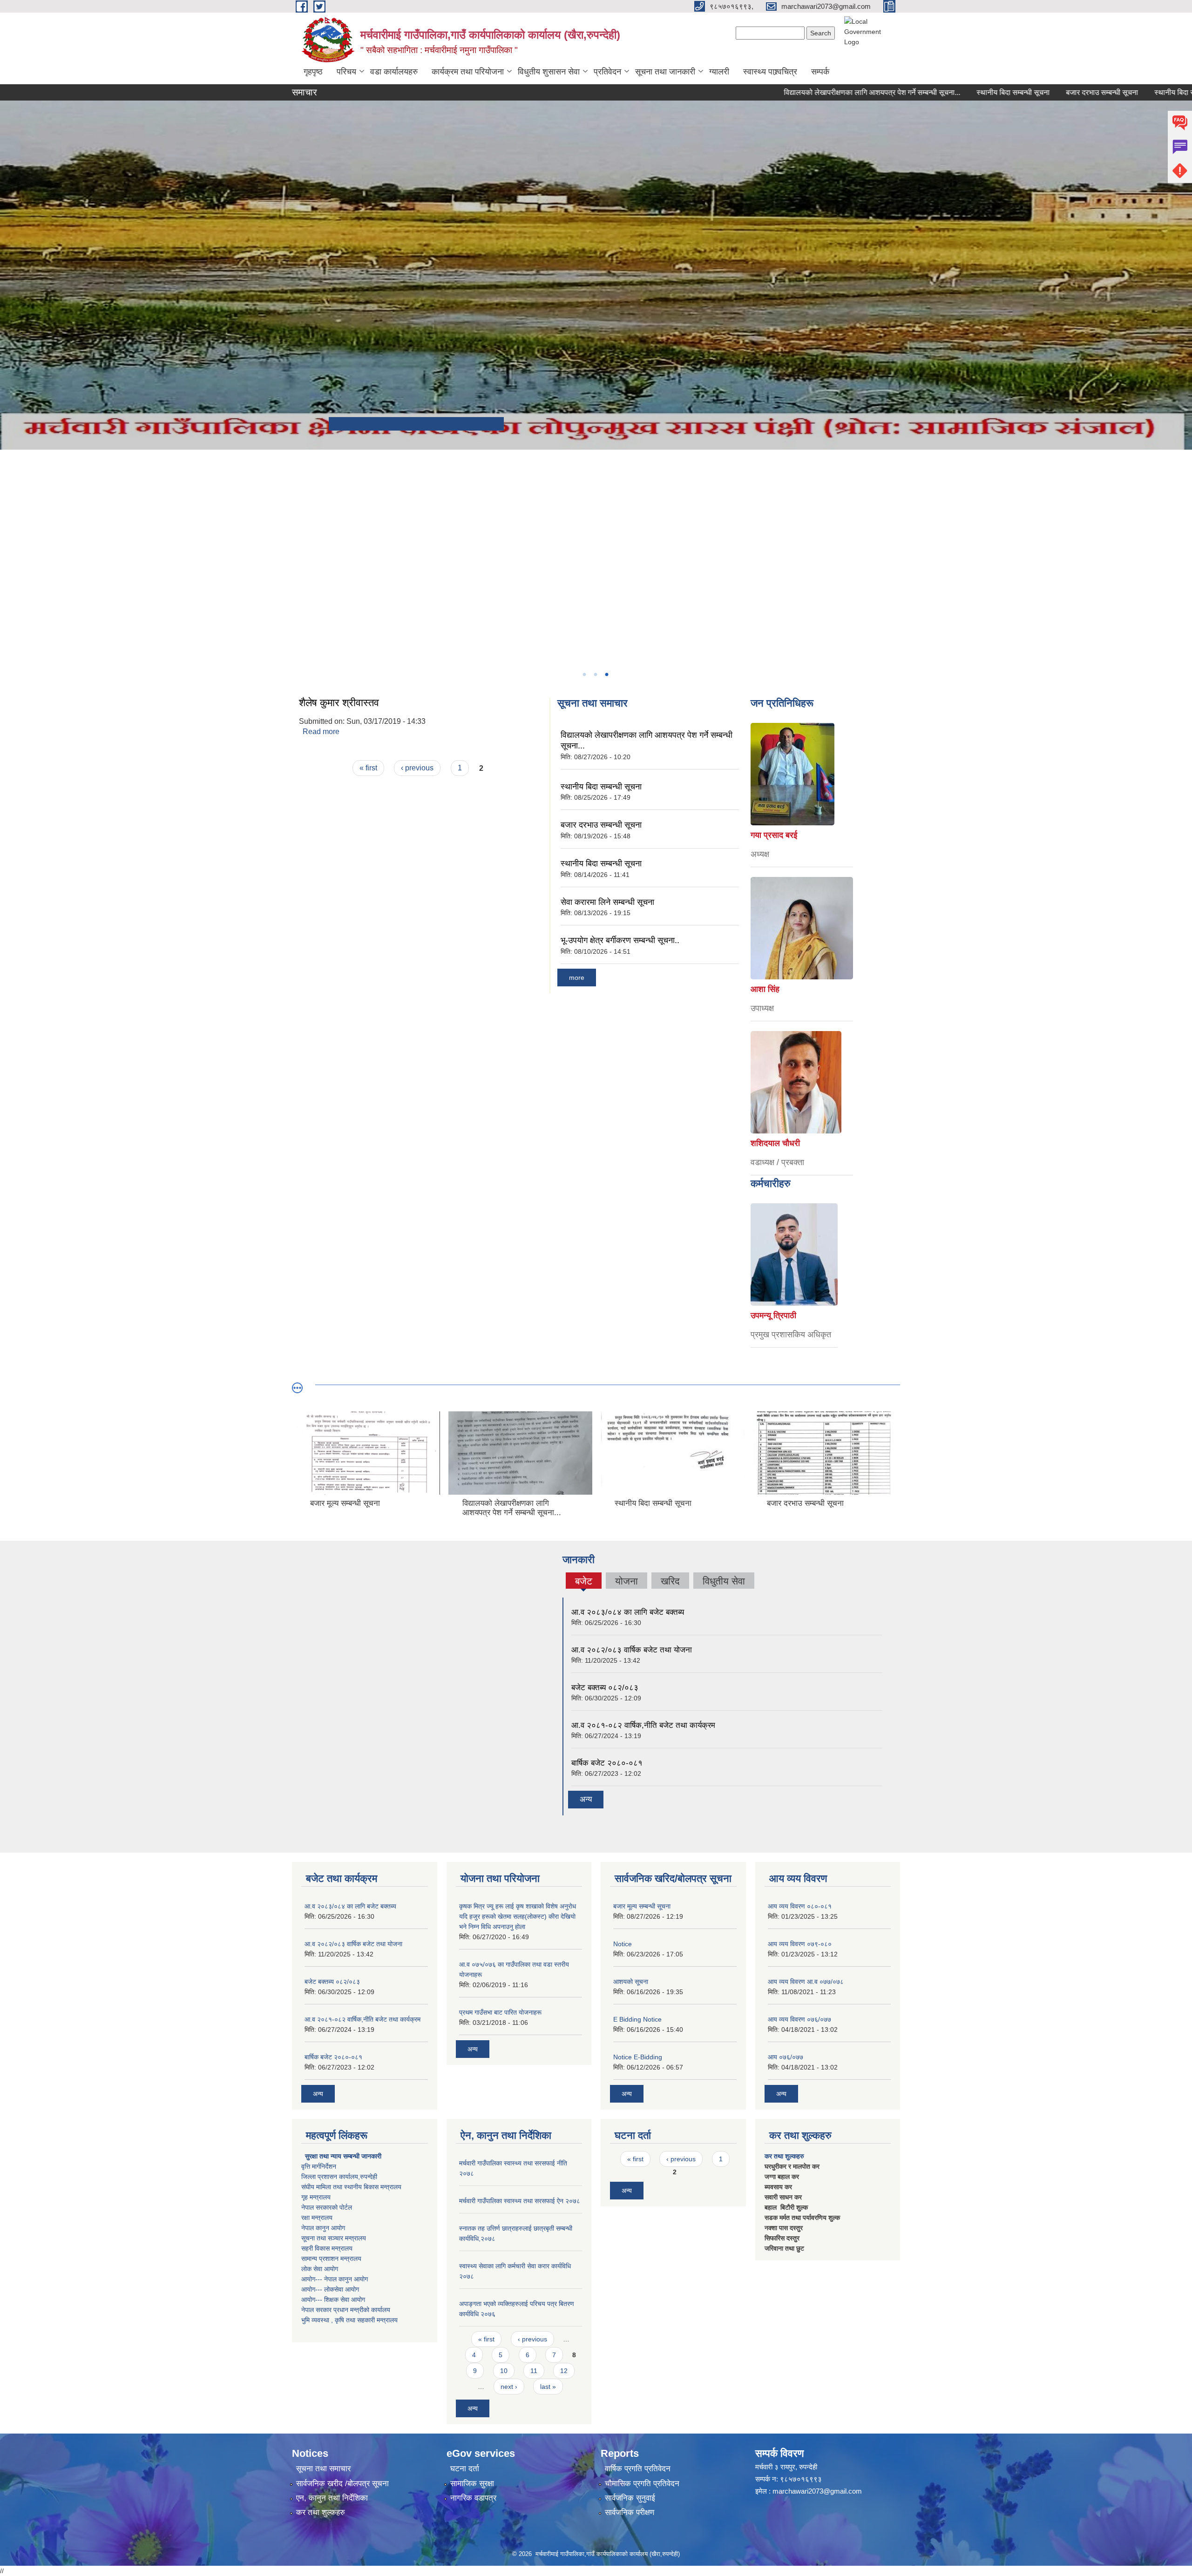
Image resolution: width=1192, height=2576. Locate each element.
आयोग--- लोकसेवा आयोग (330, 2289)
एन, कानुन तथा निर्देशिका (332, 2498)
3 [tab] (606, 674)
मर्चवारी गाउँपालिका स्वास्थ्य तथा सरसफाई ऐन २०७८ (520, 2201)
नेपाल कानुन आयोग (323, 2228)
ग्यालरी (719, 72)
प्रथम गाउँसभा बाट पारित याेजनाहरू (500, 2012)
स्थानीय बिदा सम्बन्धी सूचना (934, 92)
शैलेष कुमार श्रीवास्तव (339, 703)
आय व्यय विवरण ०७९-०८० (800, 1944)
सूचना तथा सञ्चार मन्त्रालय (334, 2238)
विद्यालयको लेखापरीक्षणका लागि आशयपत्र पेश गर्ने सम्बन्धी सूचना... (793, 92)
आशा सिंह (765, 989)
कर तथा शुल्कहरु (784, 2156)
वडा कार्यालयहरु (394, 72)
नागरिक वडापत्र (473, 2498)
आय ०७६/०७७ (786, 2057)
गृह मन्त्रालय (316, 2197)
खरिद (670, 1581)
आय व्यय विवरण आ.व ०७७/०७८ (806, 1982)
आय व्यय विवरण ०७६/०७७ (799, 2019)
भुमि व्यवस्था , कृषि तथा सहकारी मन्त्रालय (349, 2320)
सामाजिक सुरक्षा (472, 2484)
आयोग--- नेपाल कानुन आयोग (335, 2279)
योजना (626, 1581)
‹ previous (417, 768)
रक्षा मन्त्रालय (317, 2218)
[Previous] (9, 492)
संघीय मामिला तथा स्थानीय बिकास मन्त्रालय (351, 2187)
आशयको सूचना (631, 1982)
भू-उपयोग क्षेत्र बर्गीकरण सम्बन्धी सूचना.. (620, 940)
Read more (321, 732)
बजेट (583, 1582)
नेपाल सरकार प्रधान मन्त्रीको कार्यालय (346, 2310)
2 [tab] (595, 674)
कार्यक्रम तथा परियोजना (468, 72)
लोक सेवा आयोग (320, 2269)
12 (564, 2371)
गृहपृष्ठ (313, 72)
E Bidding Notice (637, 2019)
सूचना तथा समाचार (323, 2469)
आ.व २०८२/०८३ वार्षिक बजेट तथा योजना (632, 1650)
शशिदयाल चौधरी (775, 1143)
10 (504, 2371)
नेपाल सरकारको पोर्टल (327, 2207)
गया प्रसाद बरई (774, 835)
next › (509, 2387)
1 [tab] (584, 674)
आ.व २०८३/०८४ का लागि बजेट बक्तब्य (628, 1612)
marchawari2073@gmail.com (817, 2491)
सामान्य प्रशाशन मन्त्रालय (331, 2259)
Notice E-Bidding (638, 2057)
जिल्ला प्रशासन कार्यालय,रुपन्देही (339, 2177)
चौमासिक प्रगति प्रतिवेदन (642, 2484)
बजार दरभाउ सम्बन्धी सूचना (1023, 92)
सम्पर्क (820, 72)
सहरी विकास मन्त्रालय (327, 2248)
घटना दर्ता (465, 2469)
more (577, 978)
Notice (623, 1944)
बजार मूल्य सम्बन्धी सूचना (642, 1906)
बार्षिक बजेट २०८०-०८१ (607, 1763)
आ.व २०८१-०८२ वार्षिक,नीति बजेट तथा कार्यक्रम (643, 1725)
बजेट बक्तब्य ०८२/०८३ (605, 1688)
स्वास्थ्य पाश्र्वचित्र (770, 72)
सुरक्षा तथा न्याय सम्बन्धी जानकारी (342, 2156)
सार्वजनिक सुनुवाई (630, 2498)
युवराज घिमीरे (770, 1315)
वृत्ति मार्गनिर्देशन (319, 2166)
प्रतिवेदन (607, 72)
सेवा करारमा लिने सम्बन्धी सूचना (607, 902)
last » (548, 2387)
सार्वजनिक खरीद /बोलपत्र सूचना (342, 2484)
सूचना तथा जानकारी (665, 72)
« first (368, 768)
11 (534, 2371)
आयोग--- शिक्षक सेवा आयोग (333, 2300)
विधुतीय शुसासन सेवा (549, 72)
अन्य (586, 1799)
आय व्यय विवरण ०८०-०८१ (800, 1906)
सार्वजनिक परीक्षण (630, 2512)
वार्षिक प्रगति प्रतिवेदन (638, 2469)
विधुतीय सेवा (724, 1581)
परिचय (346, 72)
